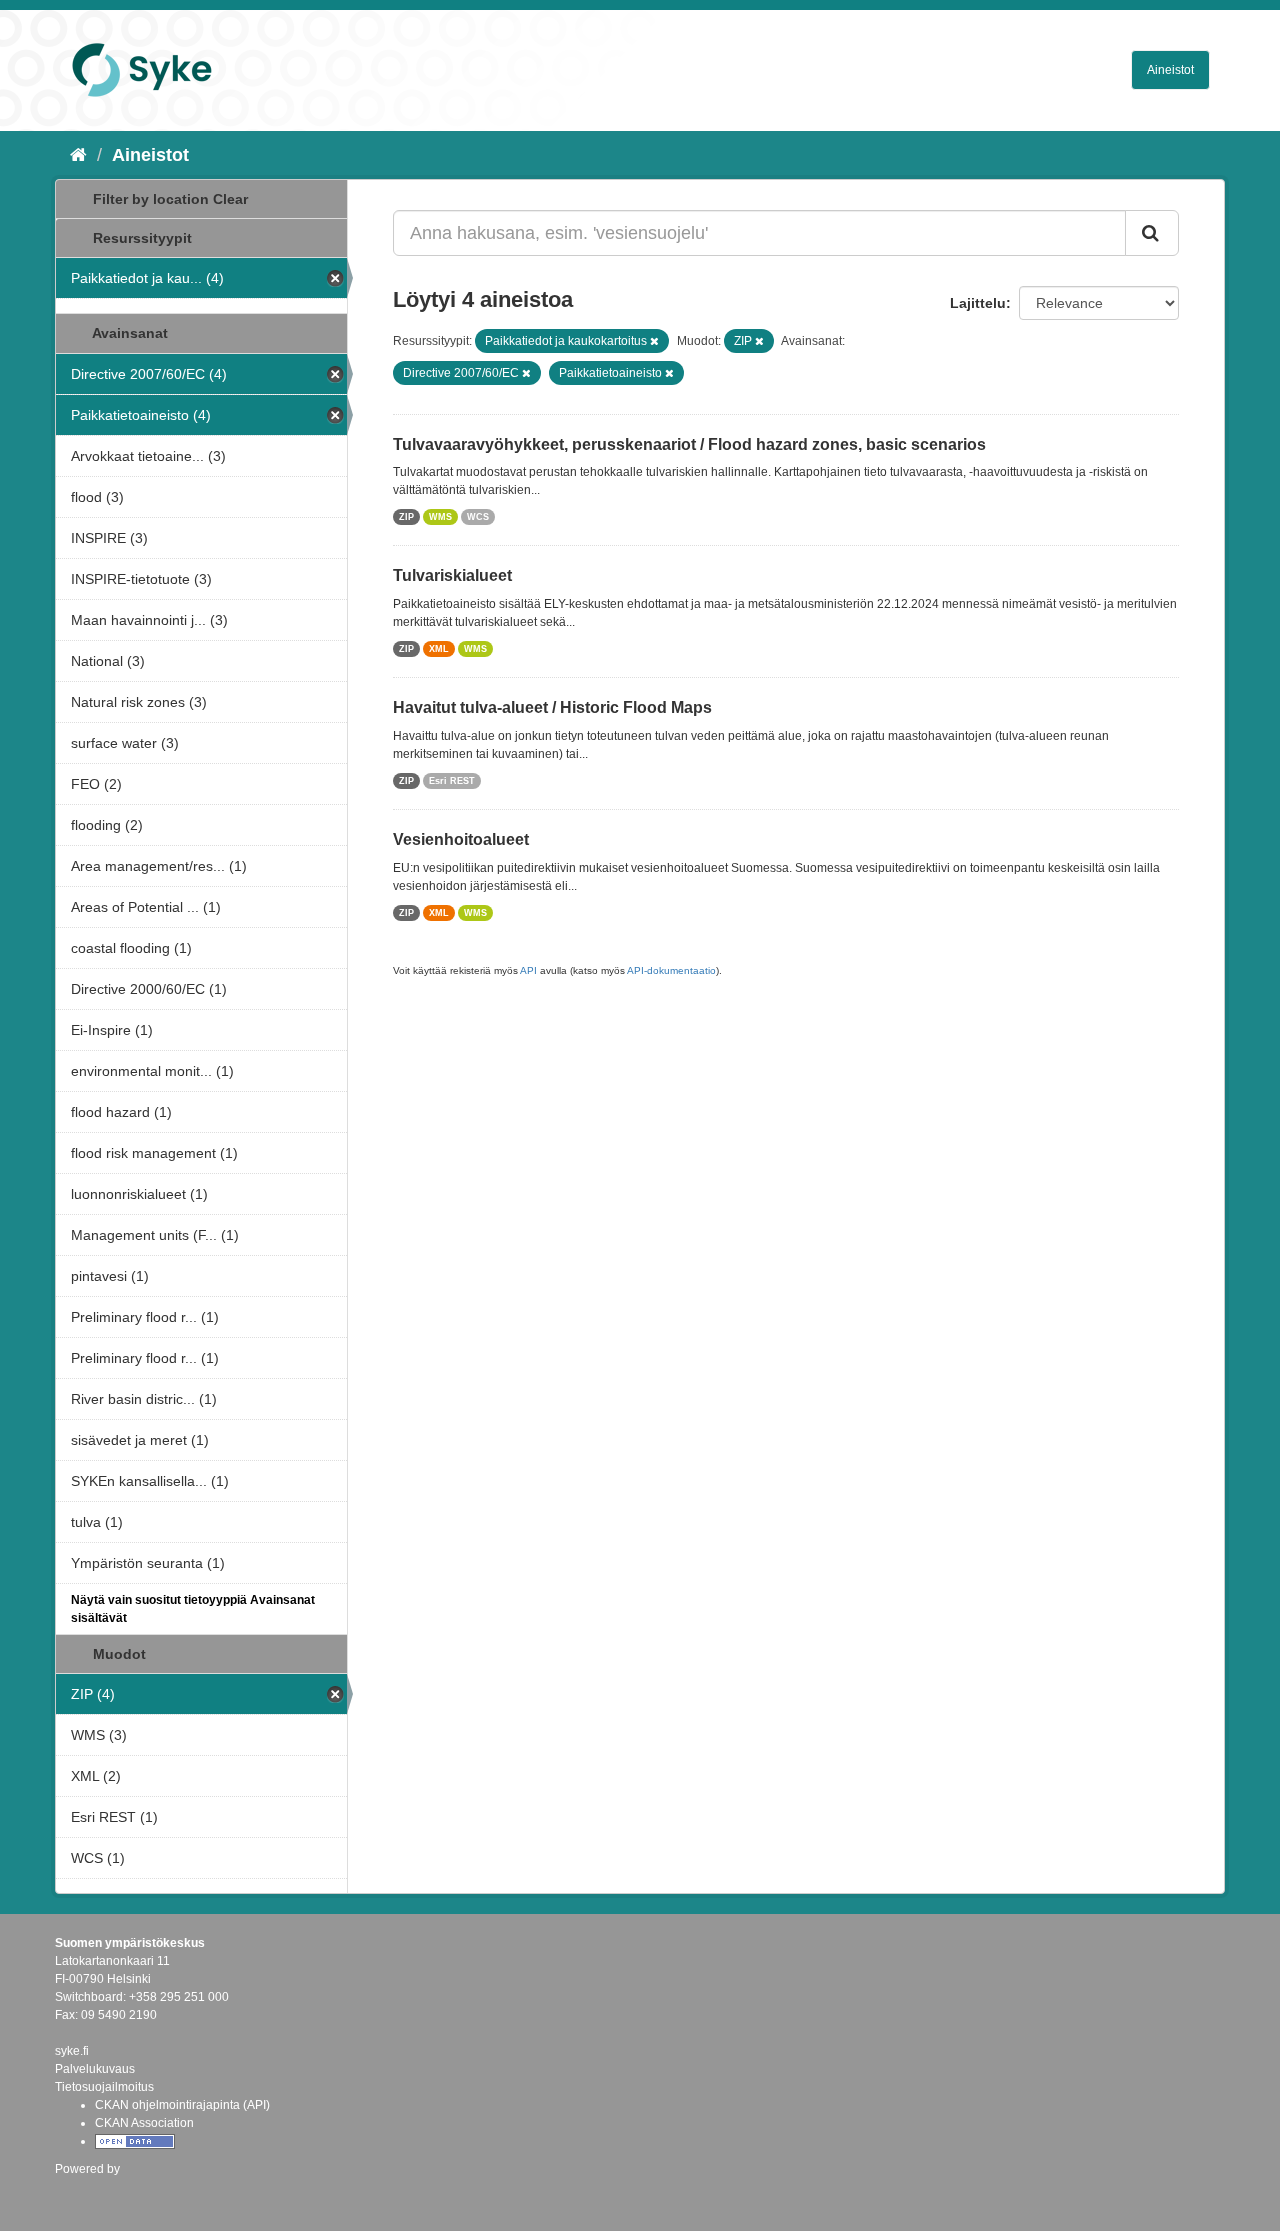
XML (439, 649)
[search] (1152, 233)
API (528, 970)
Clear (230, 199)
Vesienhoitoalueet (461, 839)
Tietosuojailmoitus (104, 2087)
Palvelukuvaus (95, 2069)
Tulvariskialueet (452, 575)
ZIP (406, 517)
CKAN (89, 2190)
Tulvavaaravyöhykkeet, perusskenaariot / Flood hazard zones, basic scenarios (689, 444)
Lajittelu (978, 303)
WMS (440, 517)
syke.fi (72, 2051)
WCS (478, 517)
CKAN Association (144, 2123)
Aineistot (1170, 70)
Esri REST (452, 781)
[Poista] (654, 341)
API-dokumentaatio (671, 970)
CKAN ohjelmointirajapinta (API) (182, 2105)
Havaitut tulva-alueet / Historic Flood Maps (552, 707)
